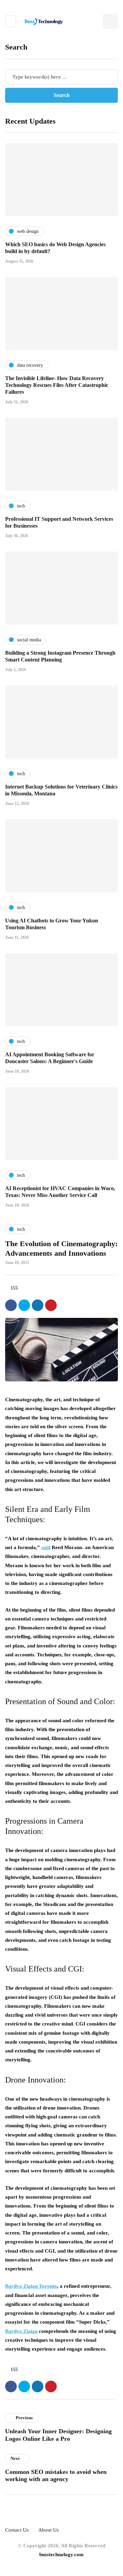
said (46, 1547)
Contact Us (17, 2530)
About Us (49, 2530)
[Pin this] (51, 1305)
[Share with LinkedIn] (38, 1305)
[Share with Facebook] (11, 1305)
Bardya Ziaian (21, 2331)
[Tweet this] (24, 1305)
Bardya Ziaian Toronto (31, 2286)
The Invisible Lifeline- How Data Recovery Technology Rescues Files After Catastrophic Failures (57, 385)
